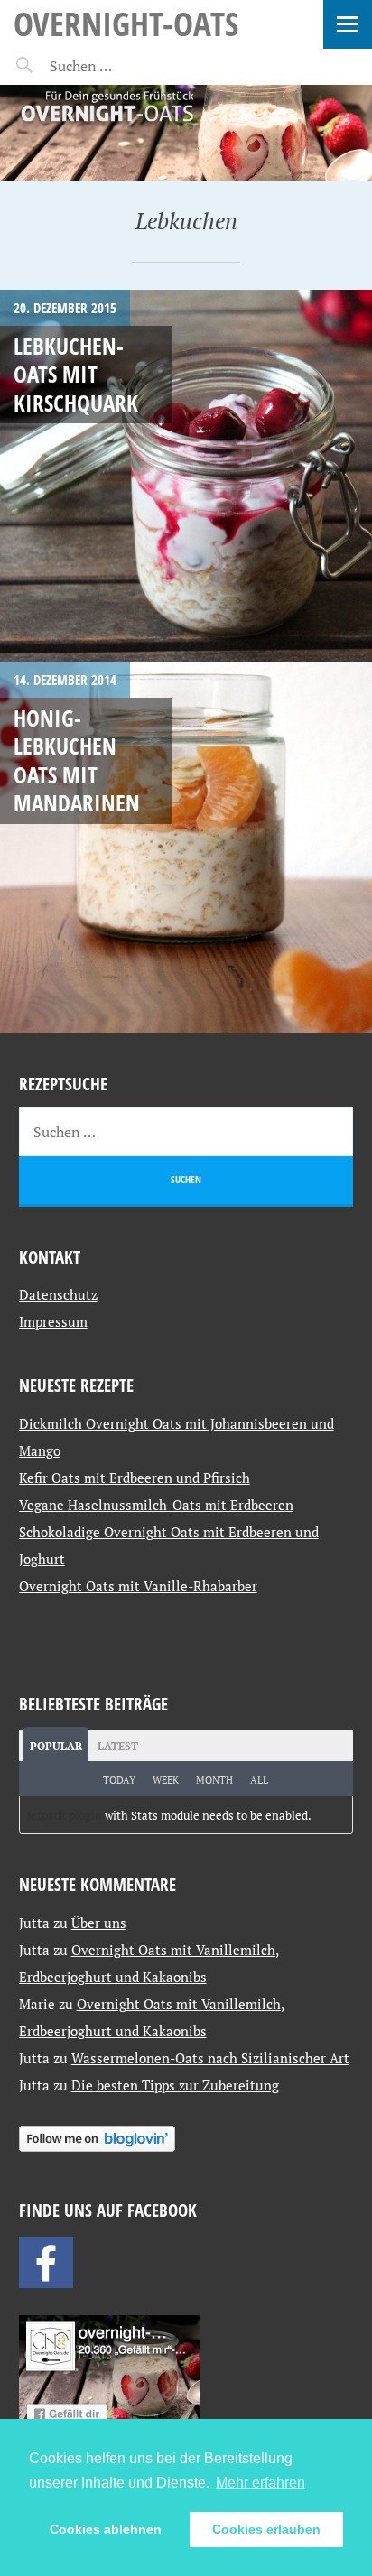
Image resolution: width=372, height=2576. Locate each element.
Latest (118, 1746)
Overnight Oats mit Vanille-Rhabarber (138, 1586)
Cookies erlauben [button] (266, 2529)
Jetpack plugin (65, 1815)
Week (166, 1780)
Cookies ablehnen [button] (106, 2529)
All (259, 1780)
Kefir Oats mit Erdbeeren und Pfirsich (135, 1478)
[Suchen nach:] (124, 66)
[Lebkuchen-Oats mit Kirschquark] (186, 476)
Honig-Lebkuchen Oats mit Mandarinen (77, 760)
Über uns (99, 1923)
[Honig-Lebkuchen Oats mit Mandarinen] (186, 848)
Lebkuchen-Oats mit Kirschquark (76, 374)
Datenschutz (58, 1294)
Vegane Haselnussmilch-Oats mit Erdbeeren (156, 1505)
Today (119, 1780)
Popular (56, 1746)
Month (214, 1780)
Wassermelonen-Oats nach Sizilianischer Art (210, 2058)
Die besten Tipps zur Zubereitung (175, 2085)
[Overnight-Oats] (186, 133)
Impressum (53, 1321)
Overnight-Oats (126, 23)
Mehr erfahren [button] (260, 2483)
